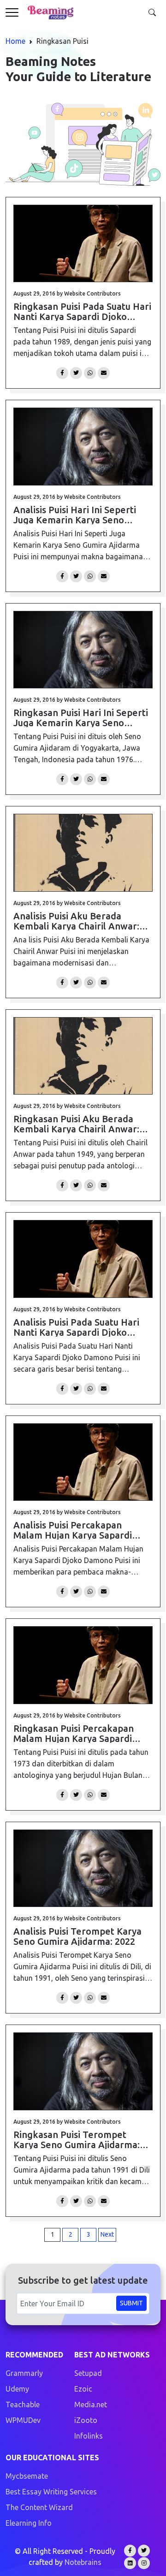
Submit (131, 2303)
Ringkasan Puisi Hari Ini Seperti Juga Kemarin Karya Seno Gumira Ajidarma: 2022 (81, 717)
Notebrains (83, 2562)
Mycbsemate (27, 2476)
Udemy (17, 2389)
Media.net (91, 2404)
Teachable (23, 2404)
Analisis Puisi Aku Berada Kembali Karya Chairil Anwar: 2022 (76, 921)
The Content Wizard (39, 2507)
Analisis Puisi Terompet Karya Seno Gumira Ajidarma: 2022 (77, 1936)
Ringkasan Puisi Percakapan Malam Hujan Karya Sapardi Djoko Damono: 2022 (74, 1733)
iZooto (86, 2420)
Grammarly (24, 2373)
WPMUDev (23, 2420)
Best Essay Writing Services (51, 2492)
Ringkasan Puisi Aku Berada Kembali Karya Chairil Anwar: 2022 (76, 1124)
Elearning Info (29, 2523)
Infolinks (89, 2436)
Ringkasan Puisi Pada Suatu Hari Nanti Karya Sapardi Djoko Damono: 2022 (82, 311)
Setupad (88, 2373)
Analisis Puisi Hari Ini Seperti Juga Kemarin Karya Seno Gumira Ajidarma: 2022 (75, 515)
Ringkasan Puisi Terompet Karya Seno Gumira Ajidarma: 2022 (77, 2139)
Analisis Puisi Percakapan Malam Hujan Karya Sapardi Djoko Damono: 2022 (73, 1530)
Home (15, 41)
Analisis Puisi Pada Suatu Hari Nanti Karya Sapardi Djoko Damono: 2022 (76, 1327)
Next (107, 2234)
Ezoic (83, 2389)
